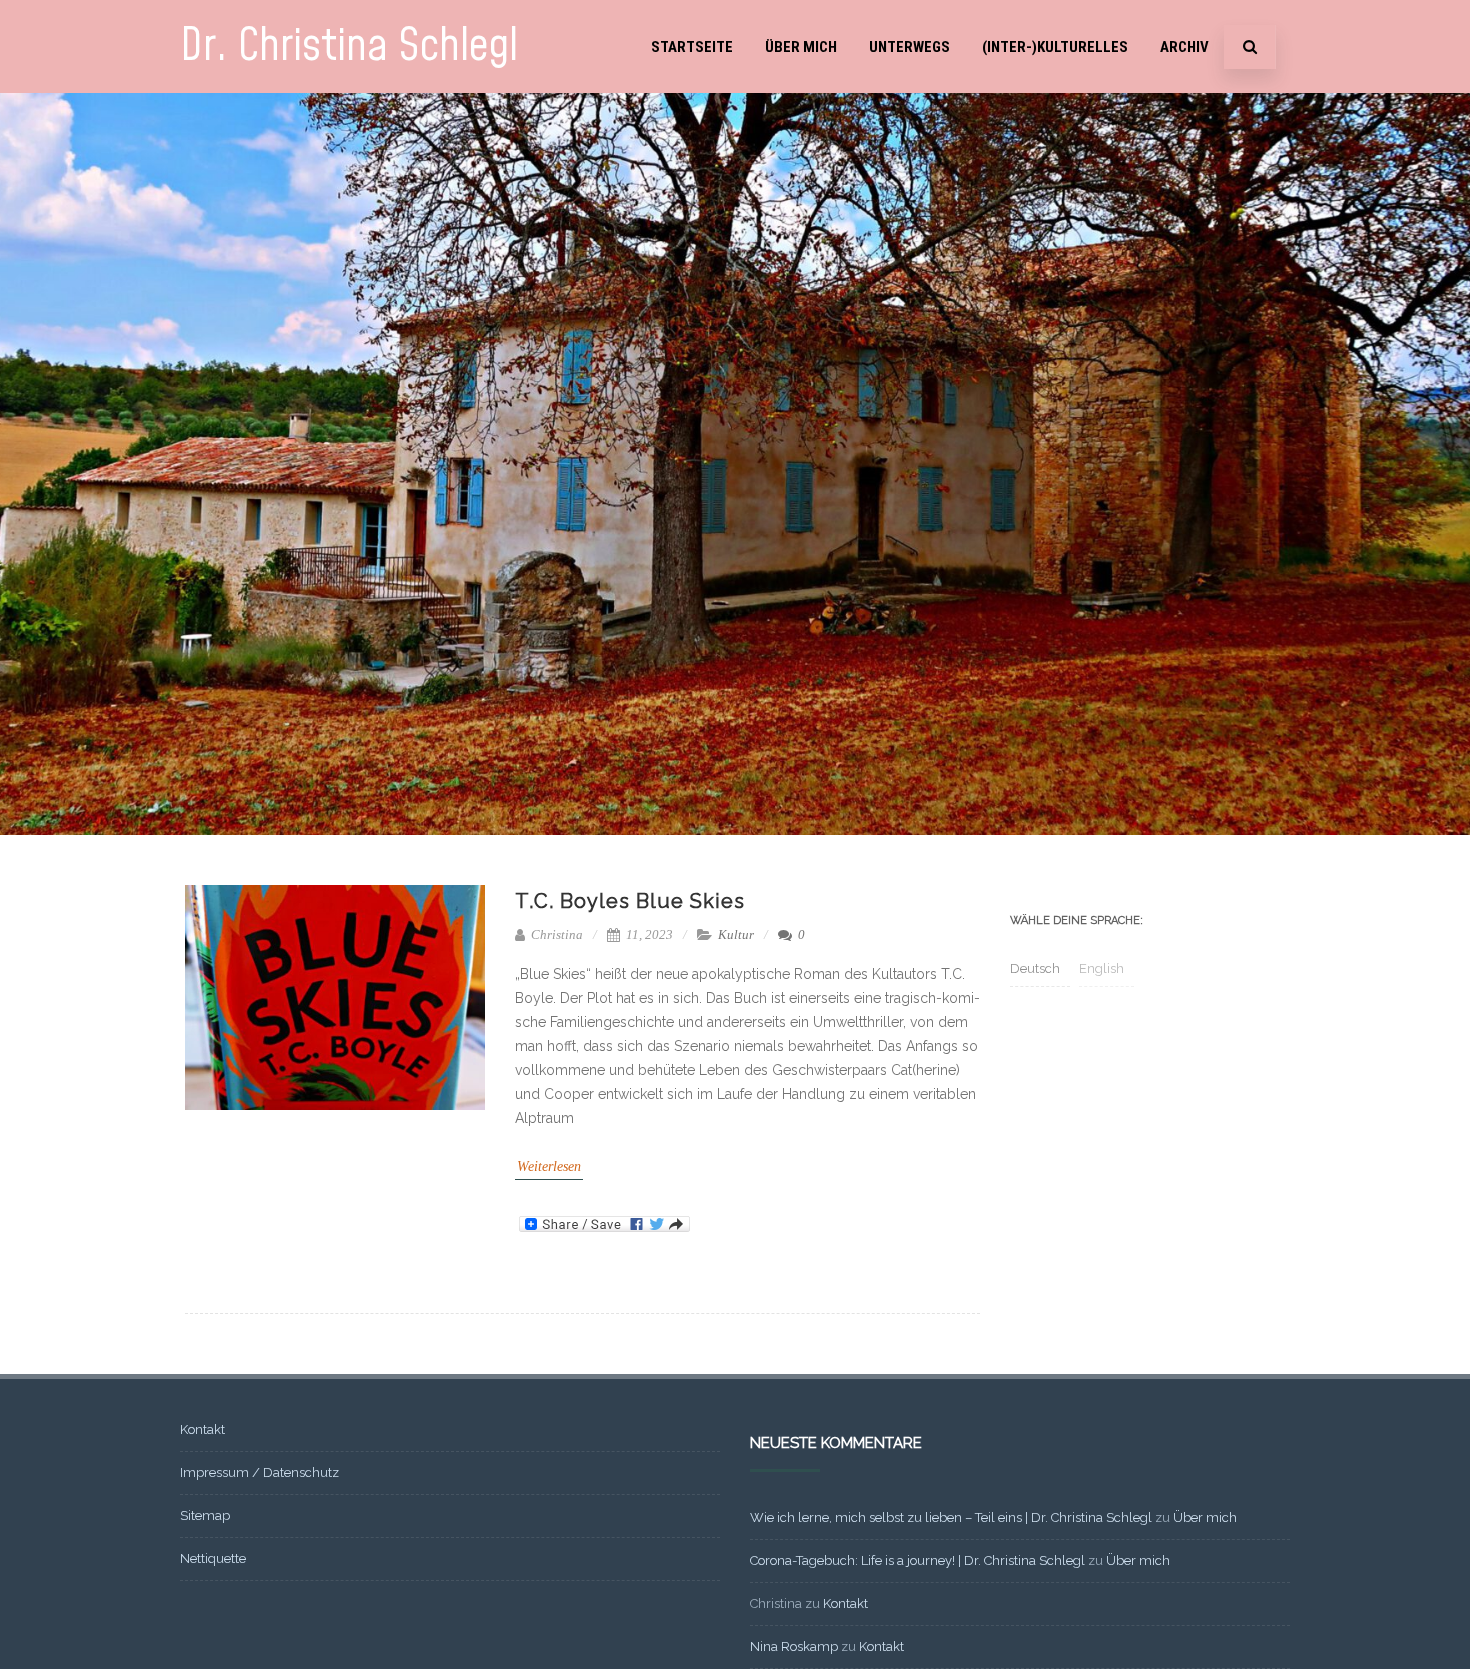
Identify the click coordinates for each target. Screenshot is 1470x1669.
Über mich (801, 47)
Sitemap (205, 1515)
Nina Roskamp (794, 1646)
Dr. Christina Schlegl (349, 46)
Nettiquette (213, 1558)
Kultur (736, 934)
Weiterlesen (549, 1166)
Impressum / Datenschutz (259, 1472)
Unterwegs (909, 47)
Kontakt (202, 1429)
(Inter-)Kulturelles (1055, 47)
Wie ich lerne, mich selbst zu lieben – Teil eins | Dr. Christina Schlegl (951, 1517)
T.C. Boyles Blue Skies (630, 901)
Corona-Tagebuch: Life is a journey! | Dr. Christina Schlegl (917, 1560)
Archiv (1184, 47)
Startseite (692, 47)
